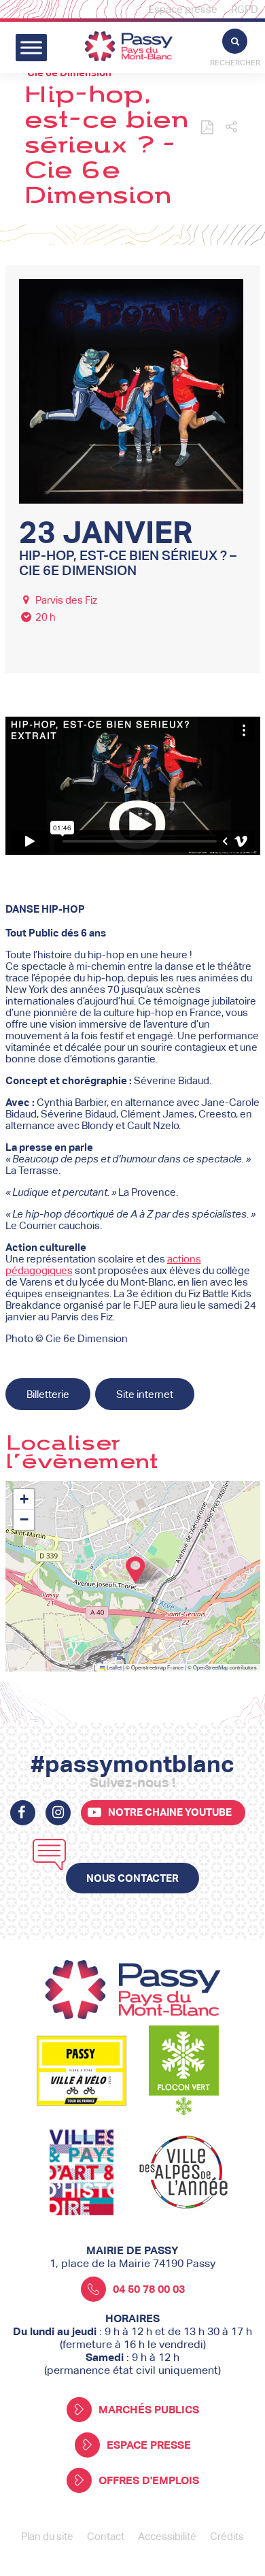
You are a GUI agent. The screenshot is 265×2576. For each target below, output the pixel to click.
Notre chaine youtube (170, 1812)
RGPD (245, 9)
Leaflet (113, 1667)
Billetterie (48, 1394)
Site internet (145, 1394)
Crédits (227, 2536)
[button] (231, 128)
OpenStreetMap (211, 1667)
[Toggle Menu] (31, 47)
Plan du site (47, 2536)
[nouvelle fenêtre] (23, 1813)
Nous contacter (132, 1878)
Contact (106, 2536)
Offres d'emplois (149, 2480)
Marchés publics (149, 2410)
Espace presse (183, 9)
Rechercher (235, 63)
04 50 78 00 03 (149, 2289)
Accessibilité (167, 2536)
